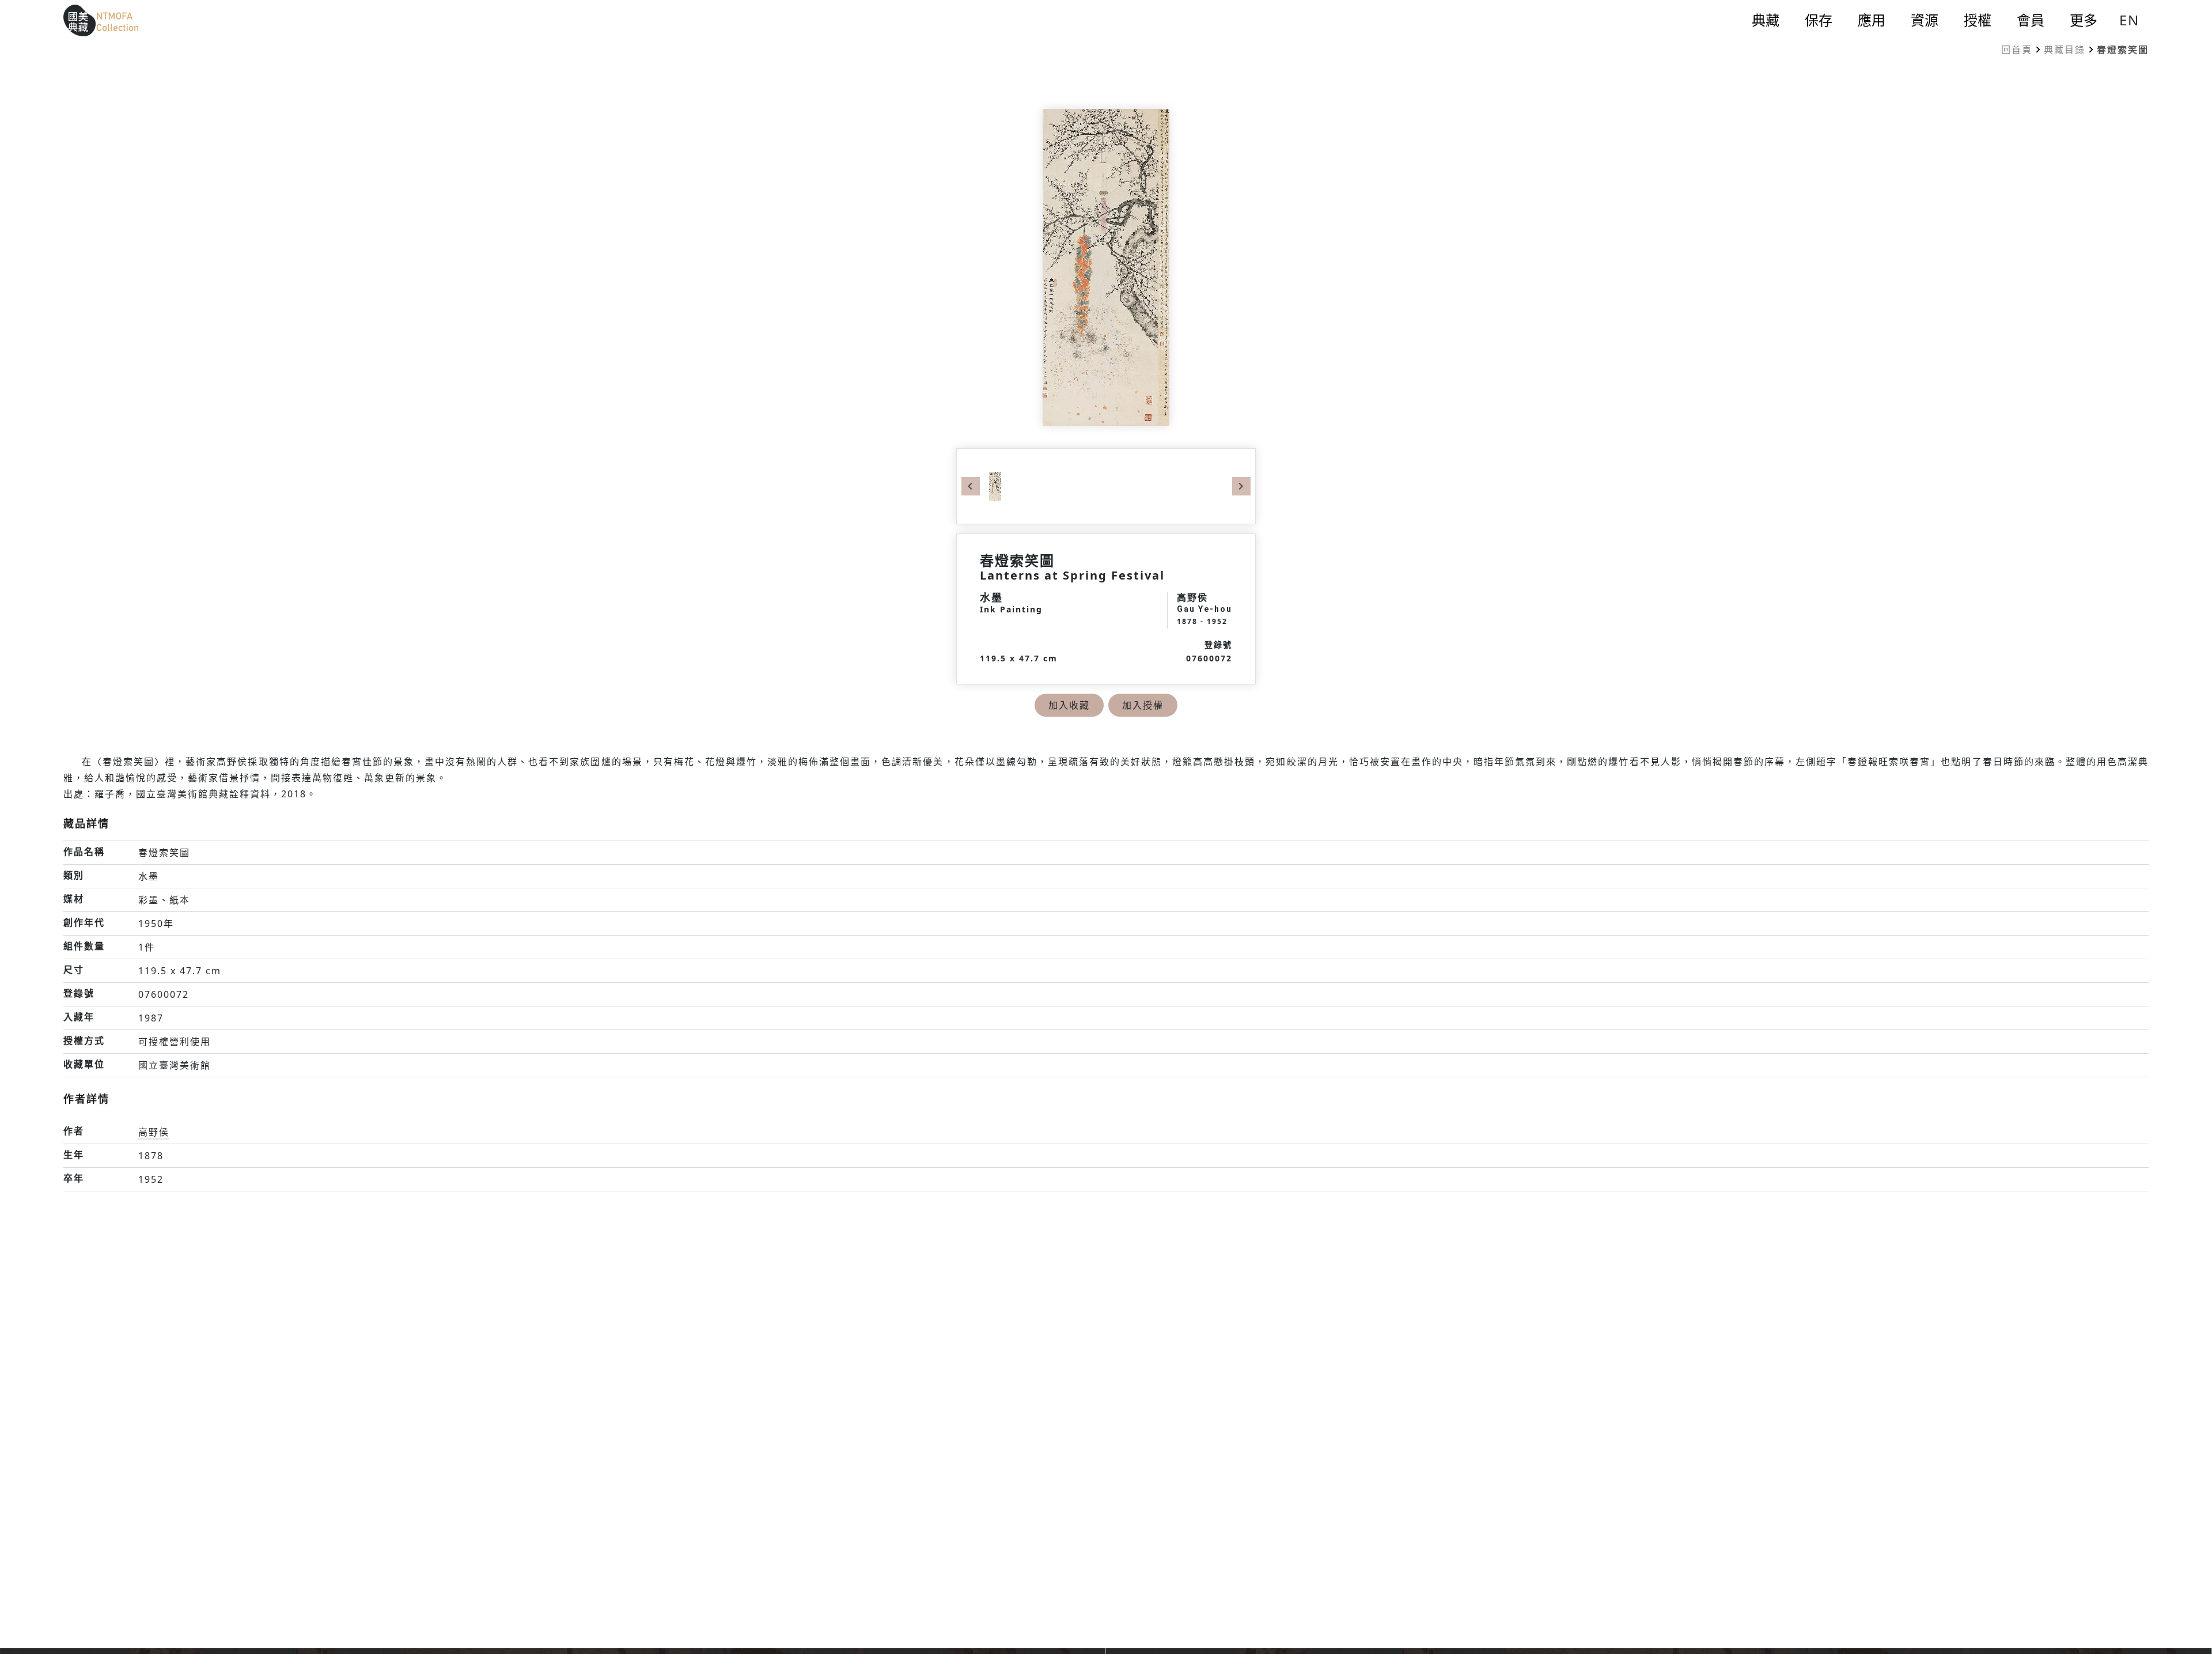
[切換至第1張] (995, 485)
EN (2129, 20)
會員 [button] (2031, 20)
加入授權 (1143, 705)
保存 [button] (1819, 20)
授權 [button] (1978, 20)
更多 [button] (2084, 20)
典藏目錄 (2065, 50)
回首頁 (2017, 50)
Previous (971, 486)
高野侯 (154, 1132)
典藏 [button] (1766, 20)
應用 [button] (1872, 20)
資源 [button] (1925, 20)
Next (1241, 486)
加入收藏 (1069, 705)
